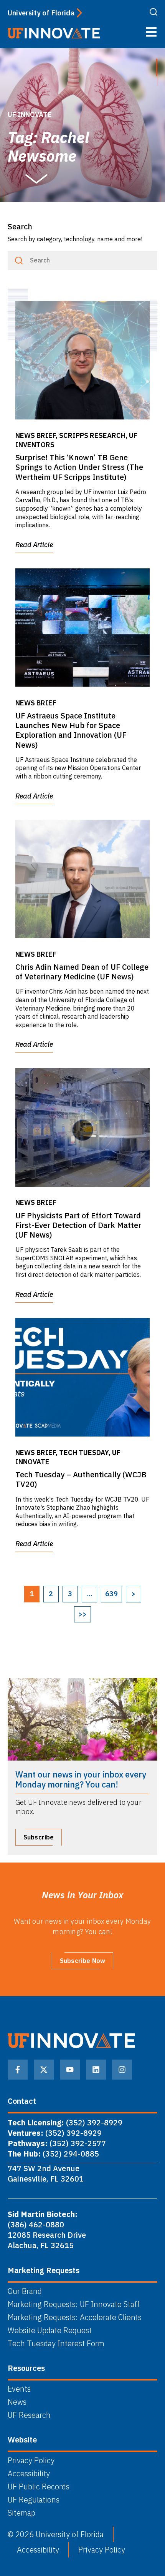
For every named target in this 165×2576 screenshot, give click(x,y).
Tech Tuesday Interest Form (56, 2344)
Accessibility (29, 2474)
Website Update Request (50, 2330)
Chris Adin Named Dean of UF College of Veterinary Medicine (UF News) (82, 972)
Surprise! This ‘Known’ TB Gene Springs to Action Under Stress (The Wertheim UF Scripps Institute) (79, 467)
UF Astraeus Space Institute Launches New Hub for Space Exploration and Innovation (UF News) (71, 730)
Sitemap (21, 2513)
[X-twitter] (44, 2070)
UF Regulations (34, 2500)
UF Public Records (39, 2487)
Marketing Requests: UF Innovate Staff (74, 2304)
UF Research (29, 2415)
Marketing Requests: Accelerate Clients (75, 2317)
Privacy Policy (31, 2461)
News (17, 2402)
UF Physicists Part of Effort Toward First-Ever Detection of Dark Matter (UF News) (78, 1225)
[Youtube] (70, 2070)
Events (19, 2389)
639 (111, 1594)
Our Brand (25, 2291)
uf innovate (30, 114)
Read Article (34, 545)
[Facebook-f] (18, 2070)
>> (82, 1614)
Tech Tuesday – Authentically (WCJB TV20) (81, 1479)
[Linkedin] (96, 2070)
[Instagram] (122, 2070)
